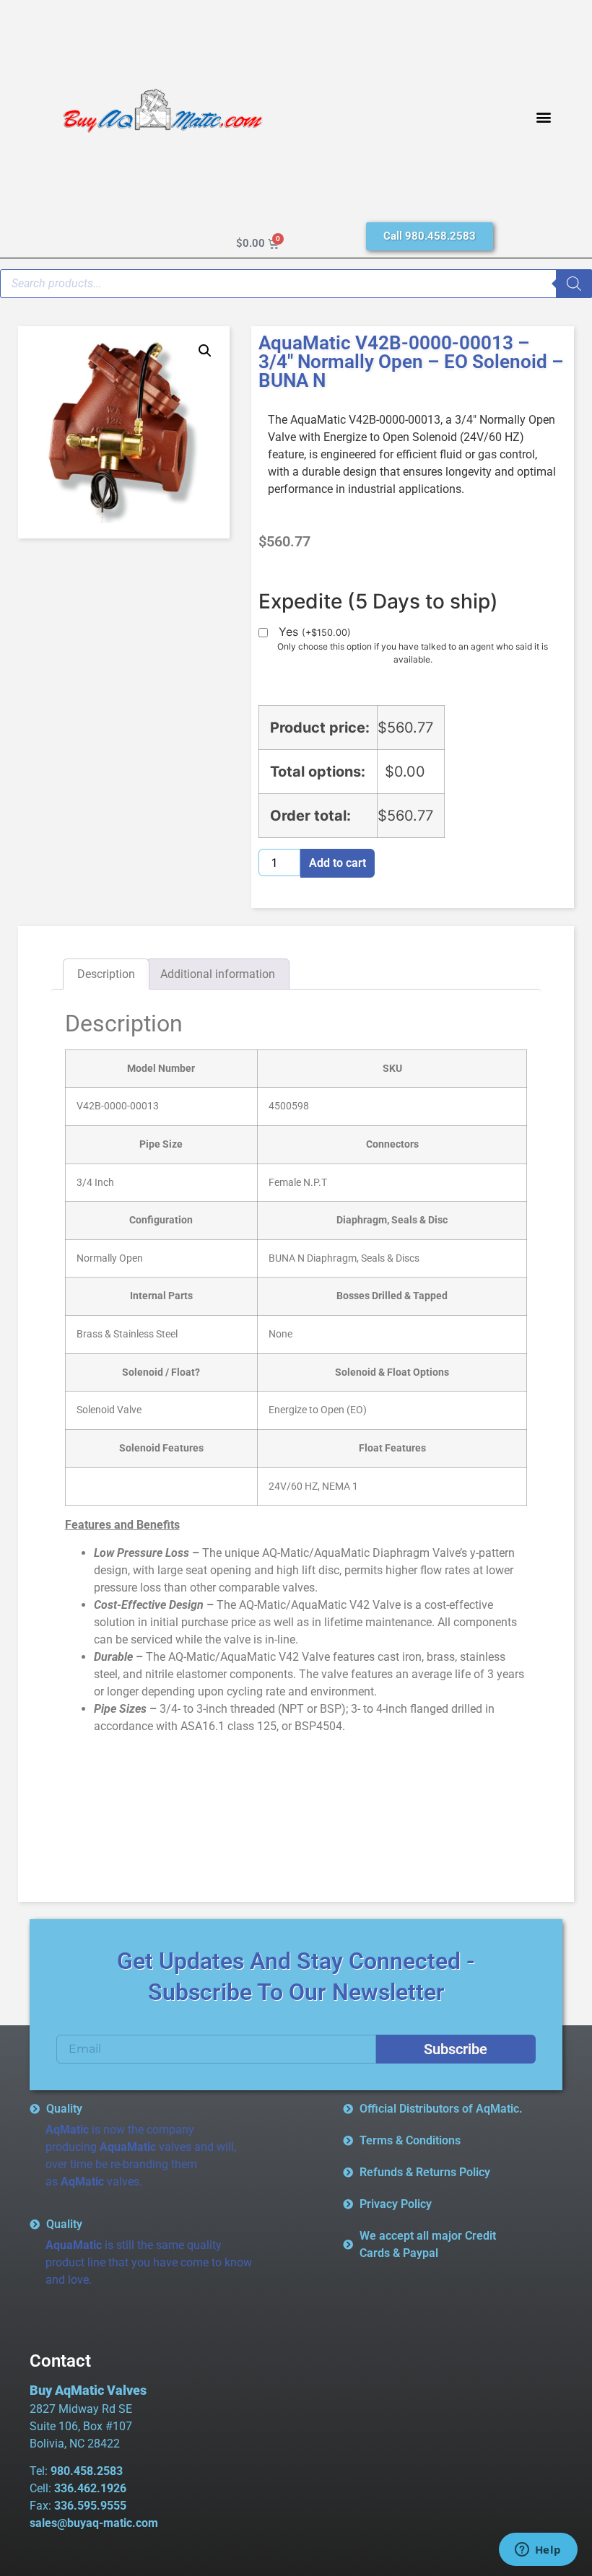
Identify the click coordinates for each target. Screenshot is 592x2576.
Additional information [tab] (218, 974)
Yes (315, 632)
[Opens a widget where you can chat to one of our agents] (538, 2551)
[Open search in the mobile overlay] (296, 284)
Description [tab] (106, 974)
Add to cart (338, 863)
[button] (543, 117)
